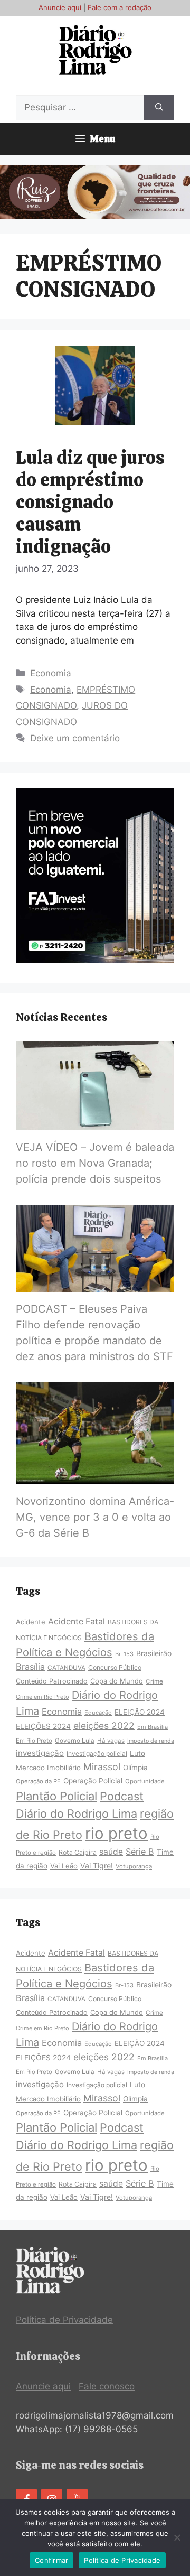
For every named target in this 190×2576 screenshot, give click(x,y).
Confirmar (51, 2560)
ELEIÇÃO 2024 (140, 1712)
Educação (98, 1713)
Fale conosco (107, 2386)
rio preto (116, 1833)
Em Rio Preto (34, 1741)
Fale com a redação (120, 7)
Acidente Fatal (77, 1621)
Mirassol (102, 1767)
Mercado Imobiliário (48, 1768)
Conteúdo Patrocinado (52, 1681)
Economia (51, 673)
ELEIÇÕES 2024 (43, 1726)
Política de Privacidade (64, 2320)
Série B (140, 1852)
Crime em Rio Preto (42, 1697)
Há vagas (111, 1741)
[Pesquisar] (159, 108)
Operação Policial (93, 1781)
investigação (40, 1753)
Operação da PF (38, 1781)
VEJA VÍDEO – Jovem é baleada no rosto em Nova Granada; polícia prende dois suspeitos (95, 1163)
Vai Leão (64, 1866)
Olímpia (135, 1768)
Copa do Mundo (117, 1681)
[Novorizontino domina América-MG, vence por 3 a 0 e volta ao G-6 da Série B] (95, 1477)
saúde (111, 1852)
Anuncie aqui (60, 7)
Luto (137, 1753)
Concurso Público (115, 1667)
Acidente (31, 1622)
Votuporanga (134, 1866)
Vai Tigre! (97, 1866)
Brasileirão (154, 1653)
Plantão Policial (56, 1796)
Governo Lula (75, 1741)
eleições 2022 (104, 1726)
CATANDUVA (66, 1668)
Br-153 (124, 1654)
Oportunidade (145, 1781)
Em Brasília (153, 1727)
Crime (154, 1681)
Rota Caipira (78, 1852)
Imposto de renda (151, 1741)
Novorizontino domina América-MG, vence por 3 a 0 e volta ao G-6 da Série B (95, 1517)
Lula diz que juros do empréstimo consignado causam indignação (90, 502)
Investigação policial (97, 1754)
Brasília (30, 1667)
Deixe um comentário (75, 738)
